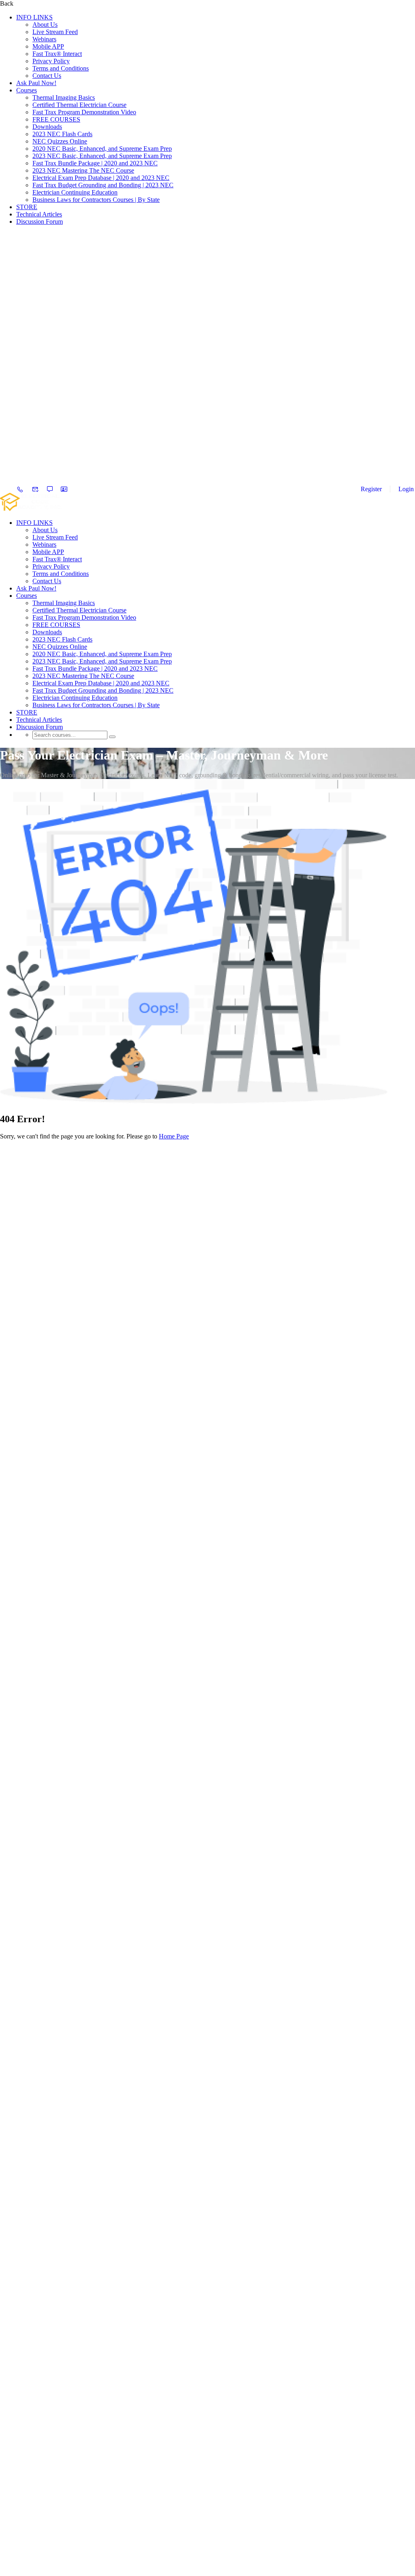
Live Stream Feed (55, 32)
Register (371, 489)
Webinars (44, 39)
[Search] (112, 737)
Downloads (47, 127)
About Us (45, 25)
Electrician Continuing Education (75, 192)
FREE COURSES (56, 119)
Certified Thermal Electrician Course (79, 105)
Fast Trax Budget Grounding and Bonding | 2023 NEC (103, 185)
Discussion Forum (40, 221)
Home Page (174, 1136)
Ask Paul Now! (36, 83)
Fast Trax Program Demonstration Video (84, 112)
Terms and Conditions (61, 68)
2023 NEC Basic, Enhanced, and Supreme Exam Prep (102, 156)
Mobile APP (48, 46)
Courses (27, 90)
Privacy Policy (51, 61)
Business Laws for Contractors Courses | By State (96, 200)
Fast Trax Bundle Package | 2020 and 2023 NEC (95, 163)
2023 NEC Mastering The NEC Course (83, 170)
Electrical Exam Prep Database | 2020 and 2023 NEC (101, 178)
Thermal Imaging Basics (64, 97)
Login (406, 489)
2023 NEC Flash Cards (62, 134)
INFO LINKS (34, 17)
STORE (27, 207)
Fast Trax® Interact (57, 54)
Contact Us (47, 76)
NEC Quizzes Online (60, 141)
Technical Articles (39, 214)
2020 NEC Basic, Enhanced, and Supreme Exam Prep (102, 149)
